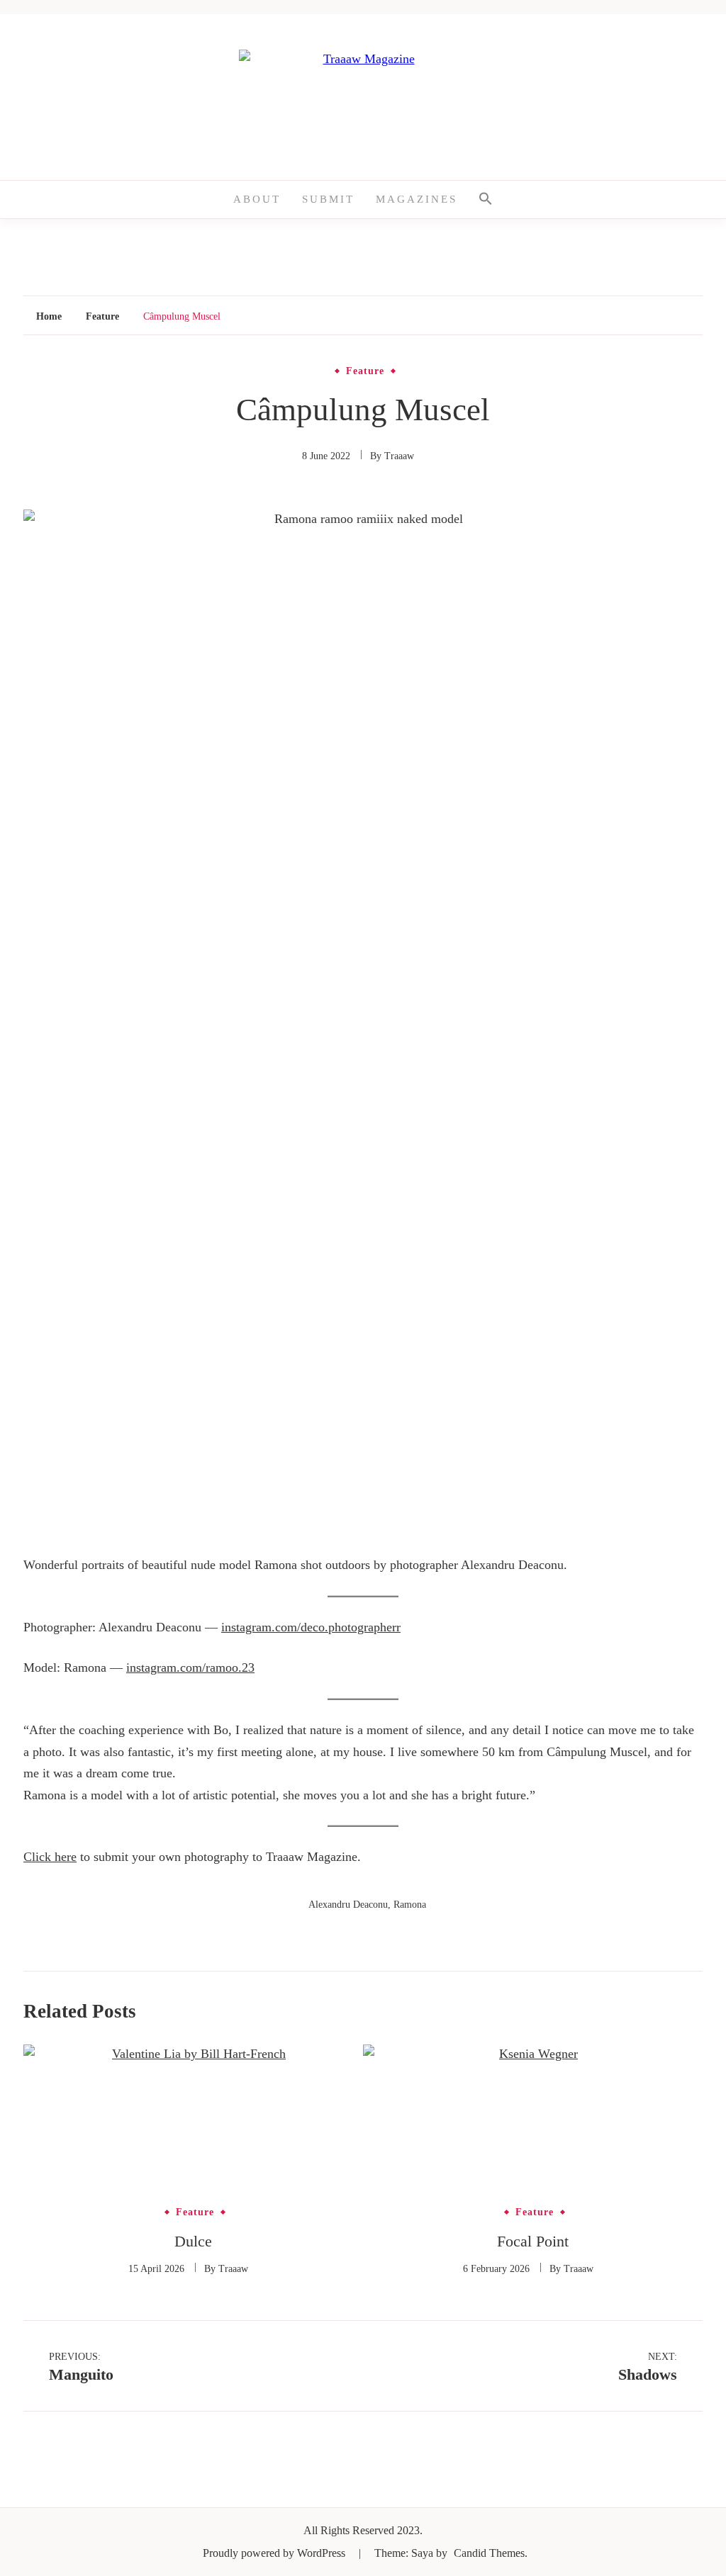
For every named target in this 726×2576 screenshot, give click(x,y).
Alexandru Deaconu (348, 1905)
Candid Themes (489, 2553)
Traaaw (399, 456)
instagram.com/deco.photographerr (311, 1627)
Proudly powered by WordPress (275, 2553)
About (257, 199)
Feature (365, 371)
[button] (486, 199)
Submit (328, 199)
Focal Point (533, 2241)
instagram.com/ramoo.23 (190, 1667)
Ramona (410, 1905)
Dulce (193, 2241)
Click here (50, 1857)
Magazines (417, 199)
